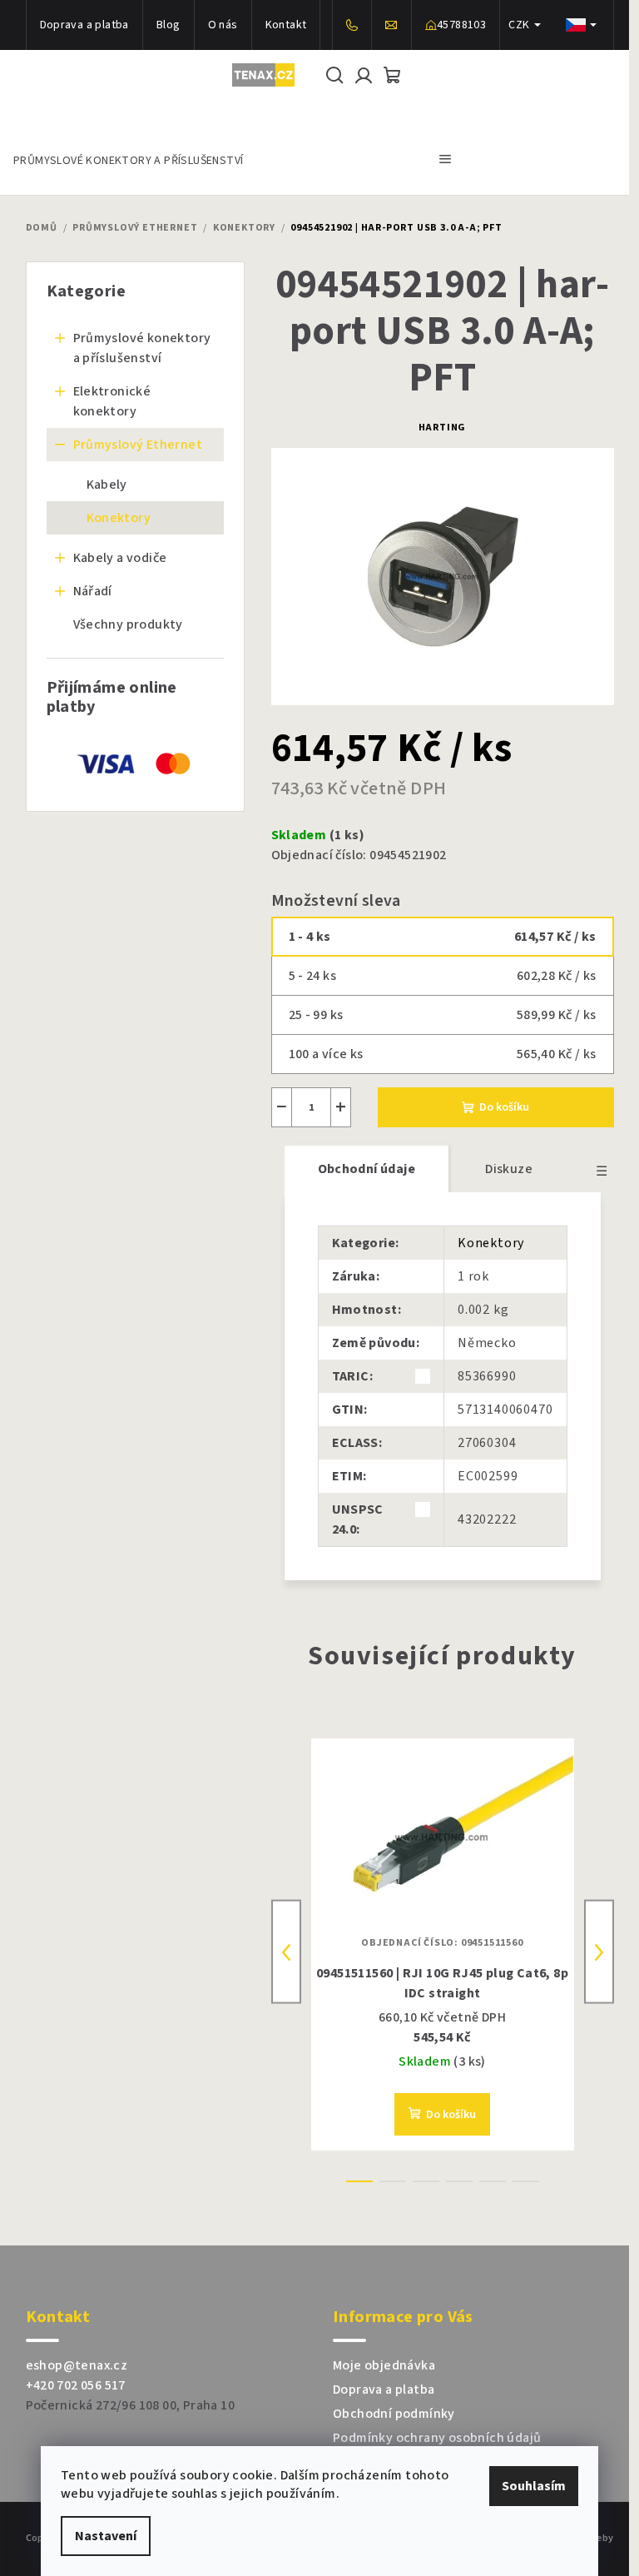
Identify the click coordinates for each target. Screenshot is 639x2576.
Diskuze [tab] (509, 1169)
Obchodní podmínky (394, 2414)
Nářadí (93, 591)
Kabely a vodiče (120, 558)
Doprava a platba (84, 25)
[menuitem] (128, 159)
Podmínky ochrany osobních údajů (437, 2438)
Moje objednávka (384, 2365)
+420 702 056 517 (76, 2385)
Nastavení (106, 2536)
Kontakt (286, 25)
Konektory (119, 518)
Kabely (107, 485)
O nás (223, 25)
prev (286, 1952)
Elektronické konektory (112, 401)
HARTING (443, 428)
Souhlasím (534, 2486)
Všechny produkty (128, 624)
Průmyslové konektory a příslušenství (142, 348)
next (599, 1952)
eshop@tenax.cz (77, 2365)
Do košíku (504, 1107)
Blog (168, 25)
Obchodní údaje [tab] (367, 1169)
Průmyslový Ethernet (138, 445)
